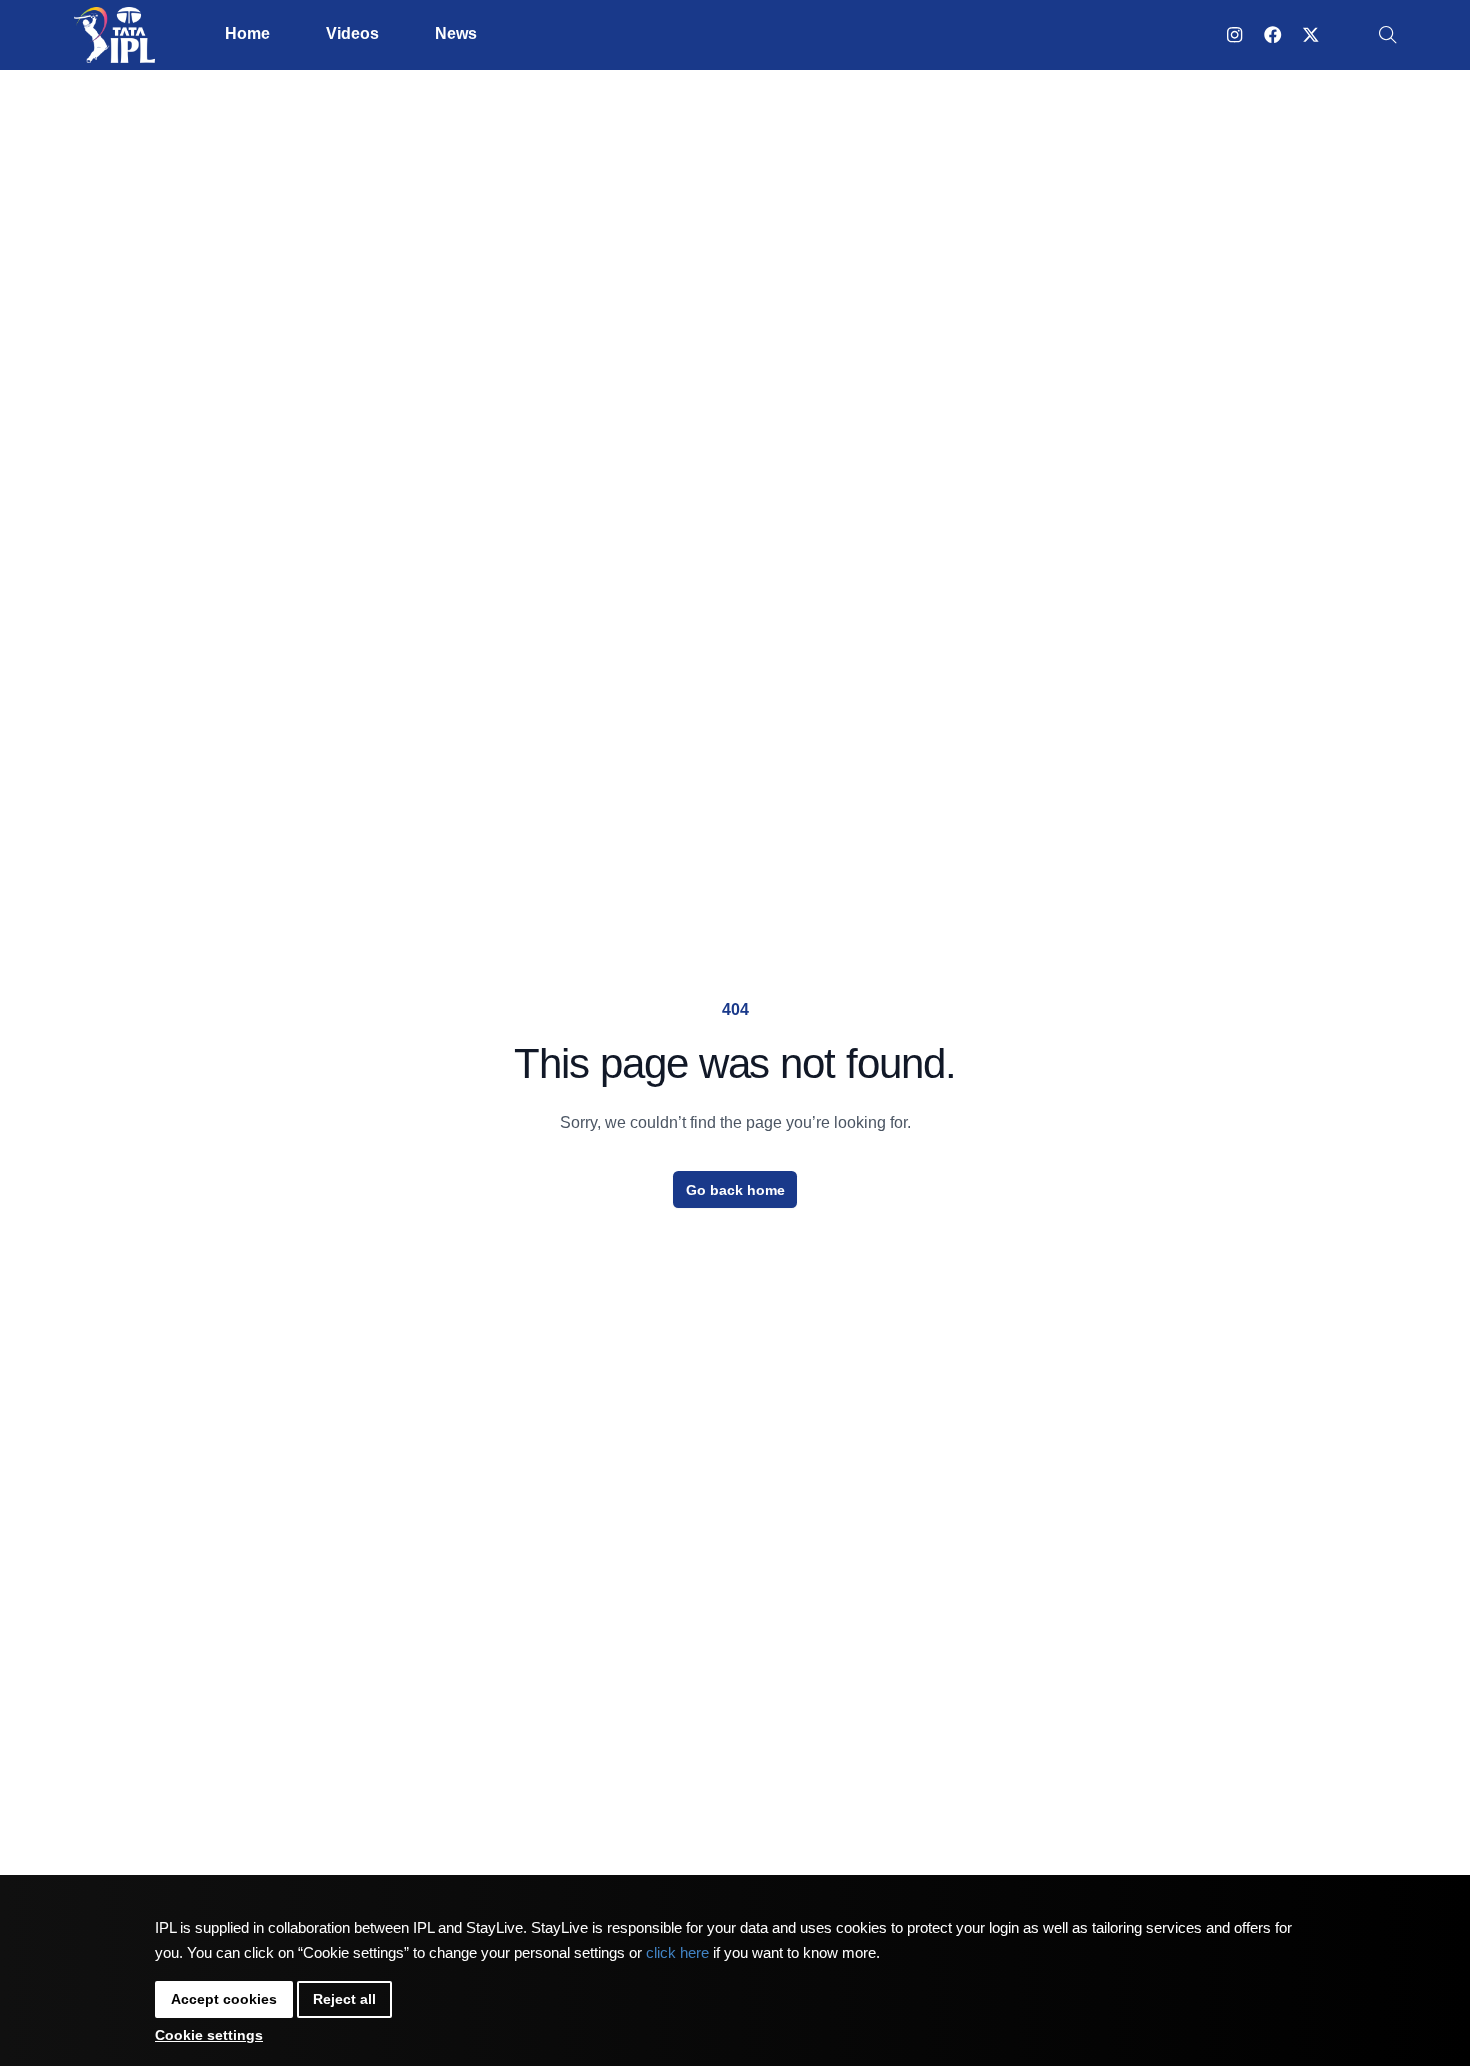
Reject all (344, 1999)
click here (677, 1952)
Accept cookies (224, 1999)
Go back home (735, 1190)
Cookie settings (209, 2035)
